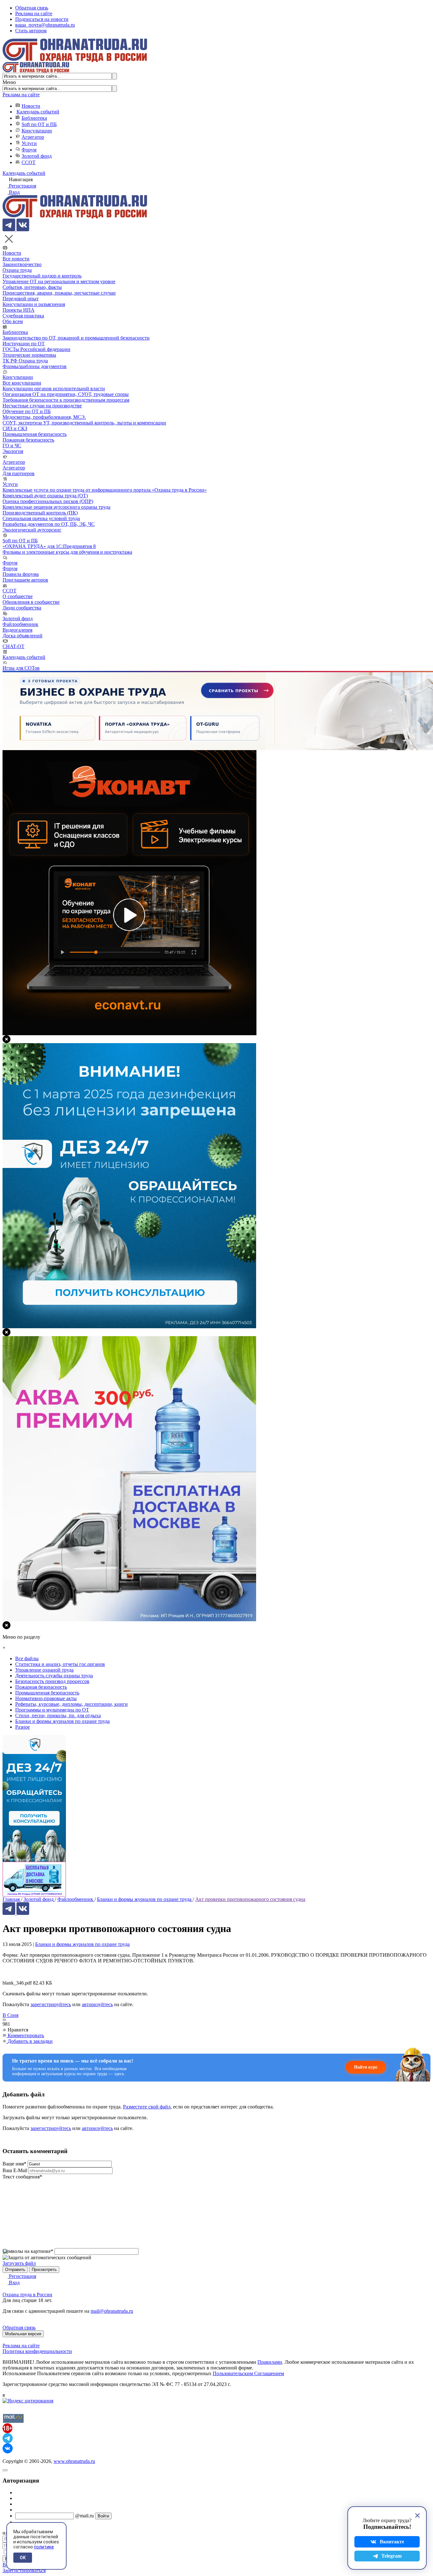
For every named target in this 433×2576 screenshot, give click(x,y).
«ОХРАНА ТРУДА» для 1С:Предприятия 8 (49, 546)
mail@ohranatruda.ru (112, 2311)
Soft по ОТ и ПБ (39, 124)
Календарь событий (38, 112)
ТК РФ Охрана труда (25, 361)
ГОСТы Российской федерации (36, 349)
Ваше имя (14, 2164)
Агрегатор (33, 137)
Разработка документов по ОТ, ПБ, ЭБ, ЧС (49, 524)
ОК (23, 2558)
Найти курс (366, 2067)
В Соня (10, 2015)
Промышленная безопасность (35, 434)
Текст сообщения (22, 2177)
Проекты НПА (19, 310)
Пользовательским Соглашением (248, 2373)
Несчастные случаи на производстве (42, 406)
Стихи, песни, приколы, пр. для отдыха (58, 1715)
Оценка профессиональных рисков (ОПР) (48, 501)
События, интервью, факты (32, 287)
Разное (23, 1727)
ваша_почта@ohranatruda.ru (45, 25)
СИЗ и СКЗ (15, 428)
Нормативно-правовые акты (46, 1698)
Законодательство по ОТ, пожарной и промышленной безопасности (76, 338)
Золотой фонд (37, 156)
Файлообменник (20, 624)
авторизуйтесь (97, 2004)
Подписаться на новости (42, 19)
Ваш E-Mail (15, 2170)
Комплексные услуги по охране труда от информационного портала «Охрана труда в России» (105, 490)
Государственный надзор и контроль (42, 276)
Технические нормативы (29, 355)
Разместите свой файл (147, 2107)
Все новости (16, 259)
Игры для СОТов (21, 668)
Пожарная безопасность (28, 440)
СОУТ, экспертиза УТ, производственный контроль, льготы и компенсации (84, 423)
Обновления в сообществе (31, 602)
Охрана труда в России (27, 2295)
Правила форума (21, 574)
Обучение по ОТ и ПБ (27, 411)
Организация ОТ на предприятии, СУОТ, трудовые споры (66, 394)
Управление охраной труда (44, 1670)
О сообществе (18, 596)
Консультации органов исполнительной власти (54, 389)
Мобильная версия (23, 2334)
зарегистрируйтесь (51, 2004)
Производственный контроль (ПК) (40, 513)
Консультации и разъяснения (34, 304)
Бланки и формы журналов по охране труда (82, 1944)
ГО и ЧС (12, 446)
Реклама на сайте (34, 13)
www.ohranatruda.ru (74, 2461)
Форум (29, 150)
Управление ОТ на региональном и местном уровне (59, 281)
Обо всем (13, 321)
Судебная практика (23, 316)
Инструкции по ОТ (24, 344)
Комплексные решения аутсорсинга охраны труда (56, 507)
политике (44, 2547)
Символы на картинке (28, 2251)
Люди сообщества (22, 608)
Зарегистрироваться (24, 2570)
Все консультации (22, 383)
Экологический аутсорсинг (32, 530)
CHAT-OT (13, 646)
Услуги (29, 143)
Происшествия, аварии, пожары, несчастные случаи (59, 293)
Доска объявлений (23, 636)
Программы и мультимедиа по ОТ (52, 1710)
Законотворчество (22, 264)
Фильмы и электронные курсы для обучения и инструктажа (67, 552)
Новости (31, 106)
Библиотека (34, 118)
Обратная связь (32, 8)
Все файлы (27, 1658)
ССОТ (29, 162)
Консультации (37, 131)
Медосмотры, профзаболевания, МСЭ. (44, 417)
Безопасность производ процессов (52, 1681)
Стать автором (31, 31)
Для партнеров (19, 473)
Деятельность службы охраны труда (54, 1676)
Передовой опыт (21, 299)
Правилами (270, 2362)
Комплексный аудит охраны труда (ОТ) (45, 496)
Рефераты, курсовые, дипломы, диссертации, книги (71, 1704)
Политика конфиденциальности (37, 2351)
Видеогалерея (17, 630)
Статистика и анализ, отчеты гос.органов (60, 1664)
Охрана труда (17, 270)
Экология (13, 451)
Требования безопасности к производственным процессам (66, 400)
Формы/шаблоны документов (35, 366)
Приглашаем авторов (25, 580)
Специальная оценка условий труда (41, 518)
